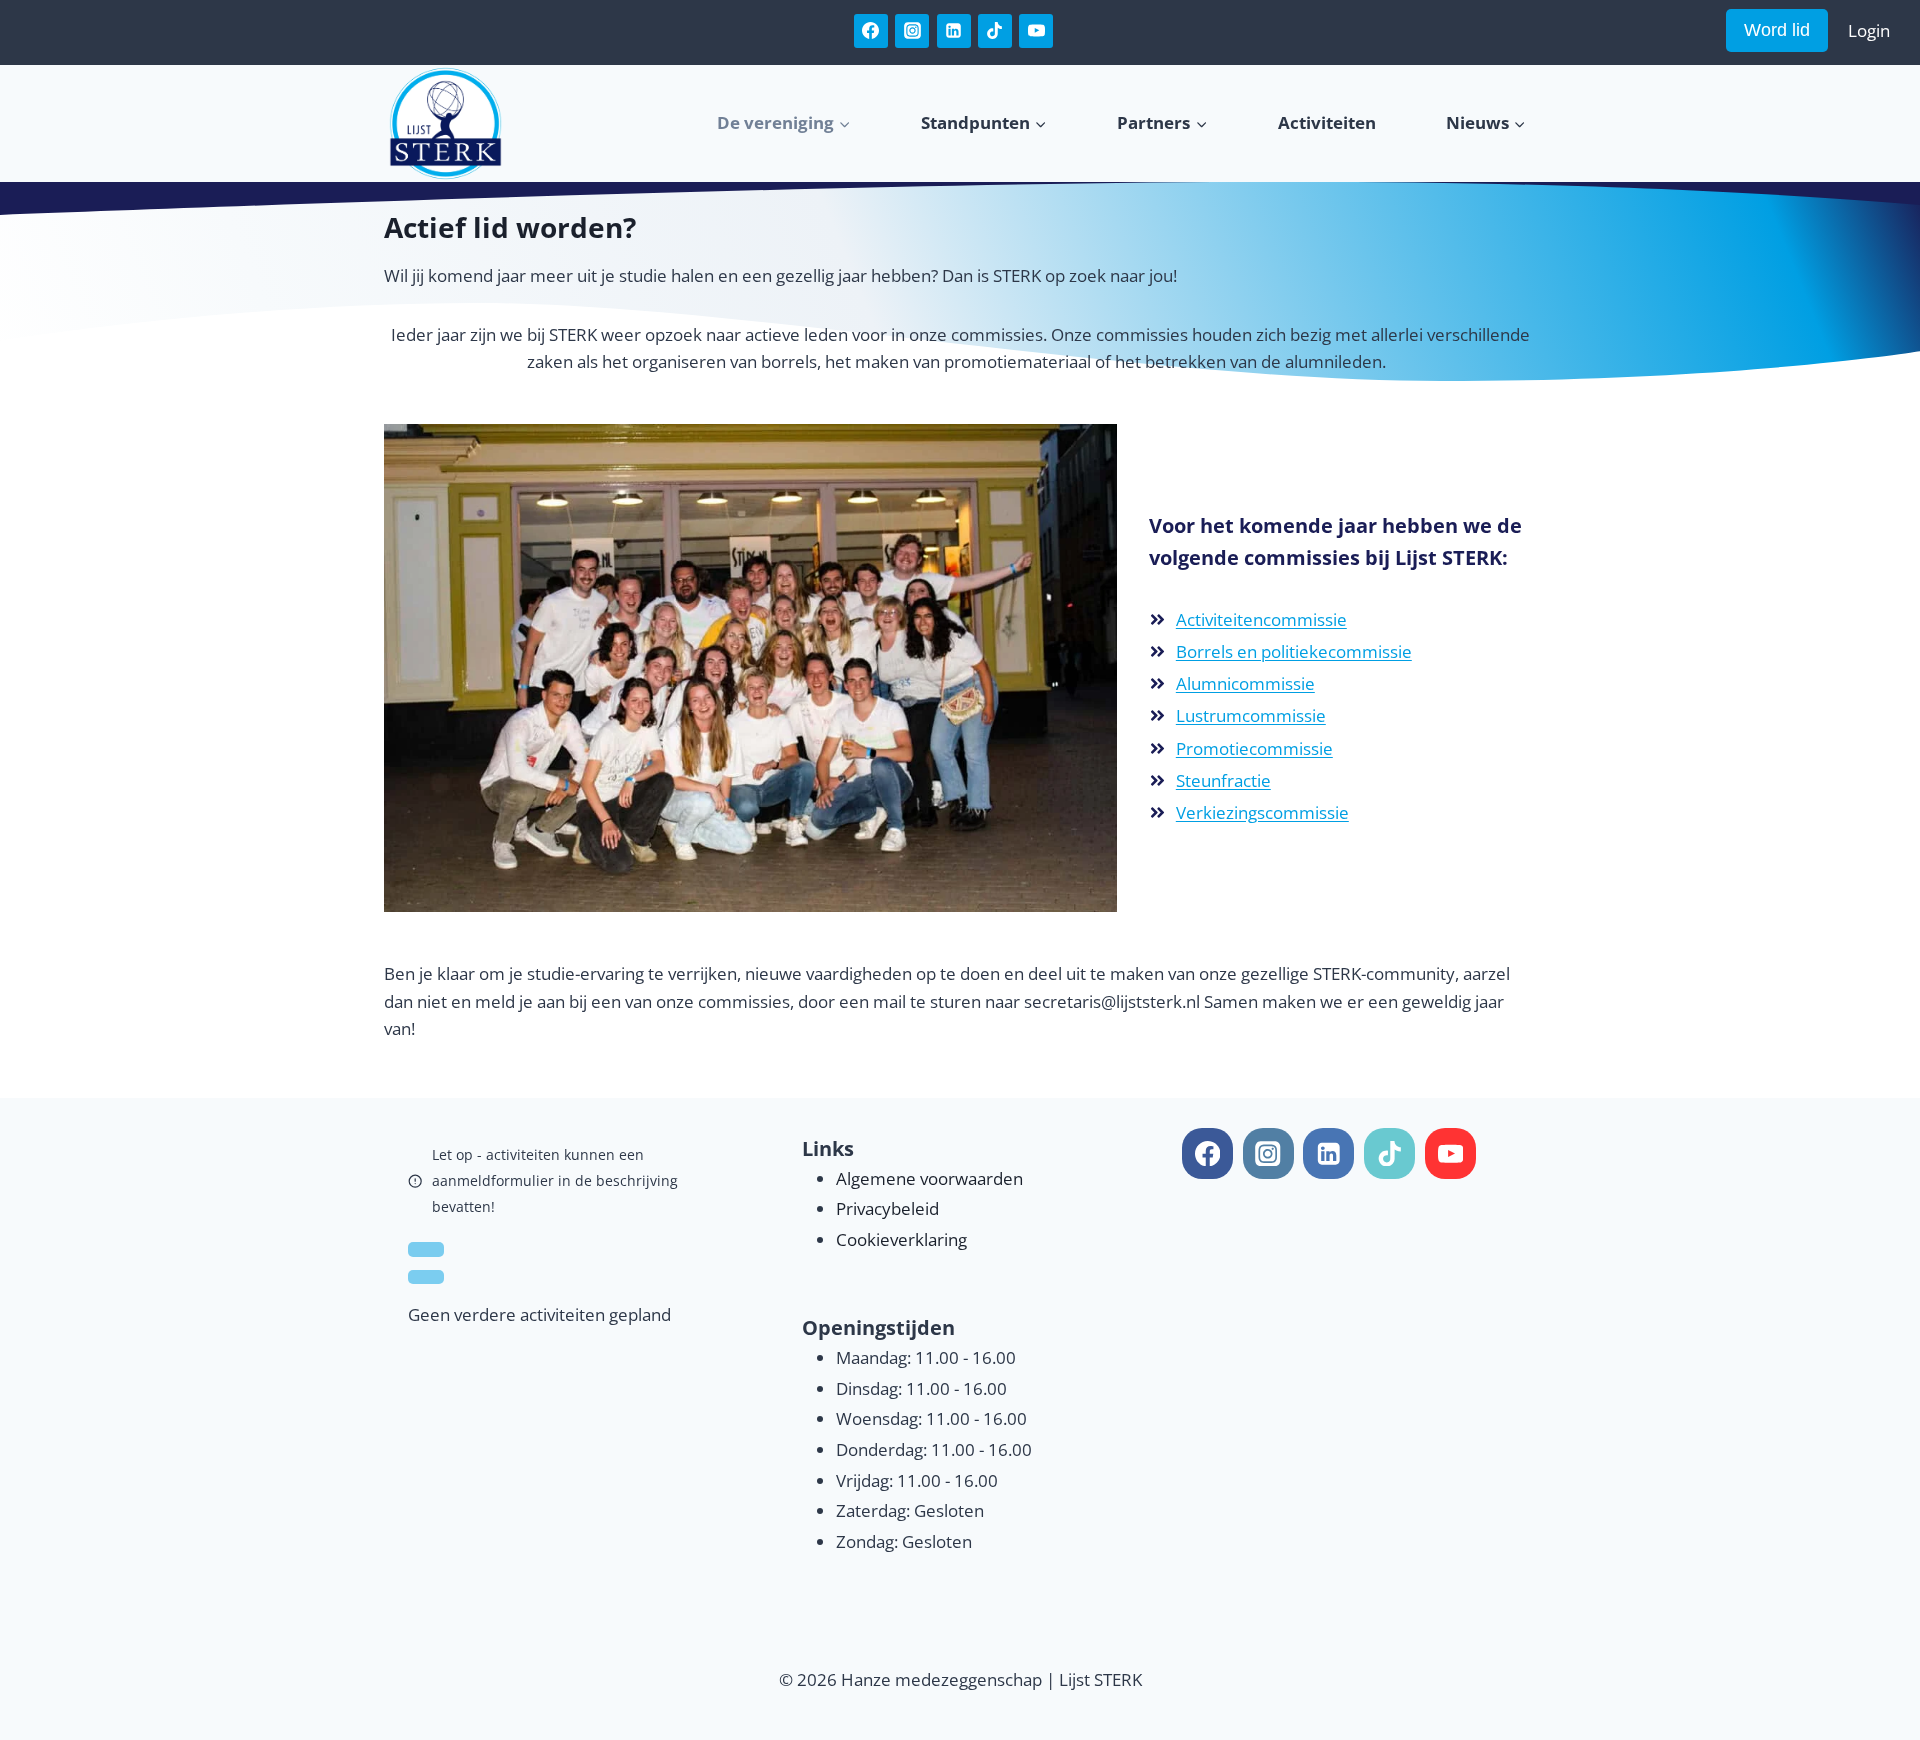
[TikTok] (995, 31)
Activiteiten (1327, 122)
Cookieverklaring (901, 1239)
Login (1869, 30)
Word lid (1777, 30)
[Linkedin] (954, 31)
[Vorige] (426, 1249)
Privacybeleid (887, 1208)
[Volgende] (426, 1277)
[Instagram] (912, 31)
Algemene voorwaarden (929, 1178)
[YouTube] (1036, 31)
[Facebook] (871, 31)
